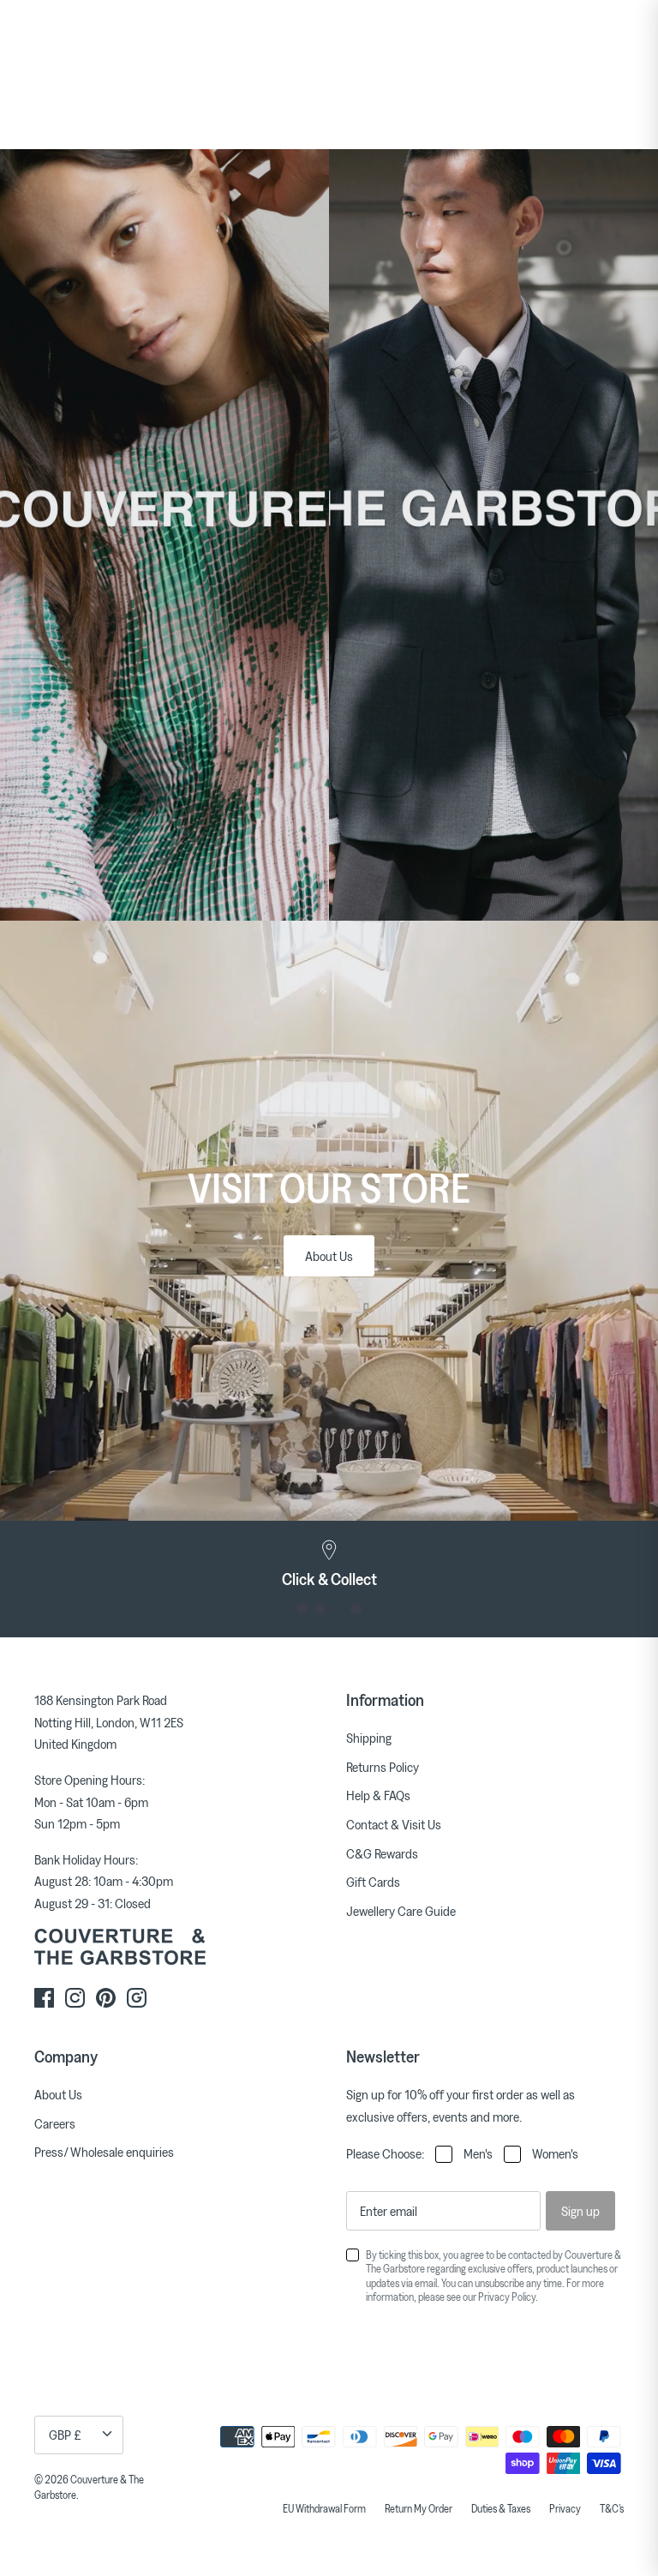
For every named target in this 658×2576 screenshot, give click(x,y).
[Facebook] (44, 1998)
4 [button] (356, 1609)
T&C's (612, 2508)
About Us (329, 1256)
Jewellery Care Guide (401, 1911)
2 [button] (320, 1609)
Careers (55, 2123)
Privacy (565, 2508)
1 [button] (302, 1609)
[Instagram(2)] (137, 1998)
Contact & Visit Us (394, 1824)
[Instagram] (75, 1998)
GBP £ (65, 2435)
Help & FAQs (378, 1795)
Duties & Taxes (501, 2508)
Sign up (580, 2211)
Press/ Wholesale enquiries (104, 2152)
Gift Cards (373, 1882)
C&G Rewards (382, 1853)
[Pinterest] (106, 1998)
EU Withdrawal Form (324, 2508)
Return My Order (419, 2508)
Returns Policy (383, 1767)
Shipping (369, 1738)
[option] (329, 1564)
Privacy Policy (507, 2297)
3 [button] (338, 1609)
